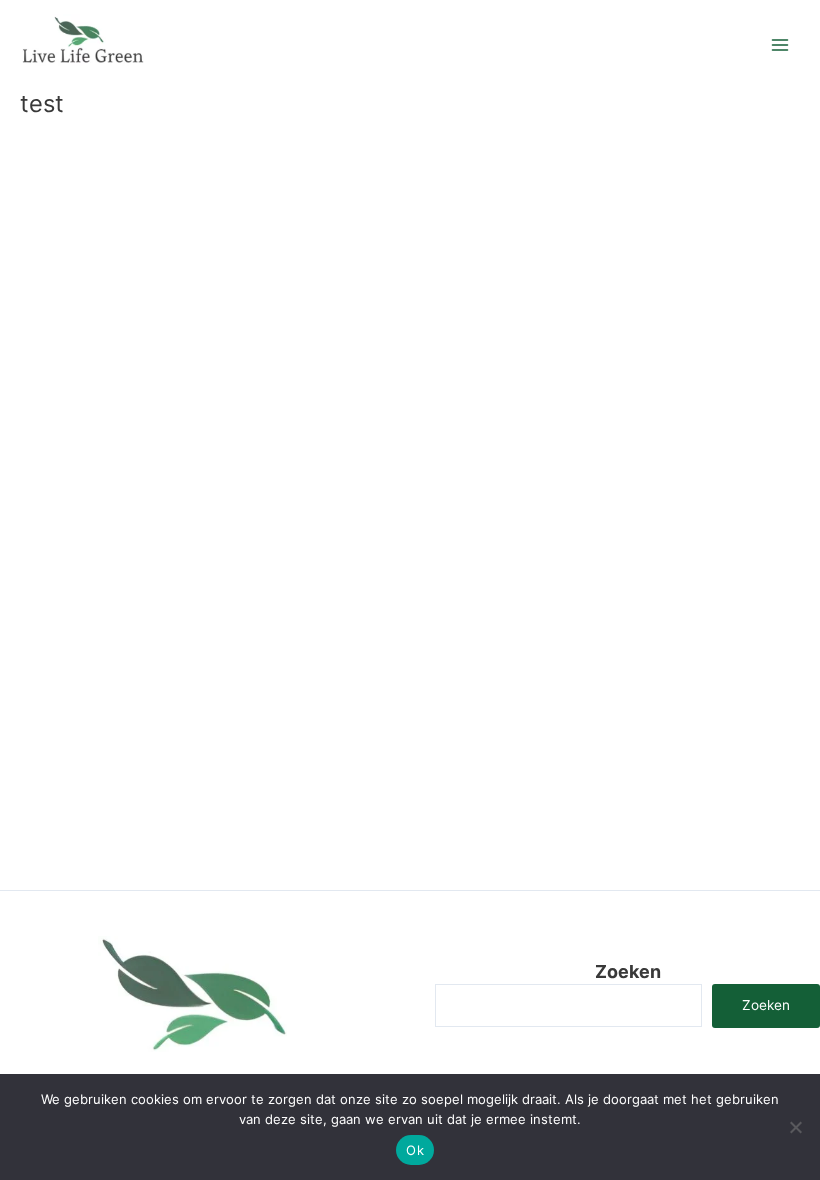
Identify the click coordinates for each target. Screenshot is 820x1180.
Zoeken (628, 971)
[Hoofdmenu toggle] (780, 45)
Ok (415, 1150)
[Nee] (795, 1127)
